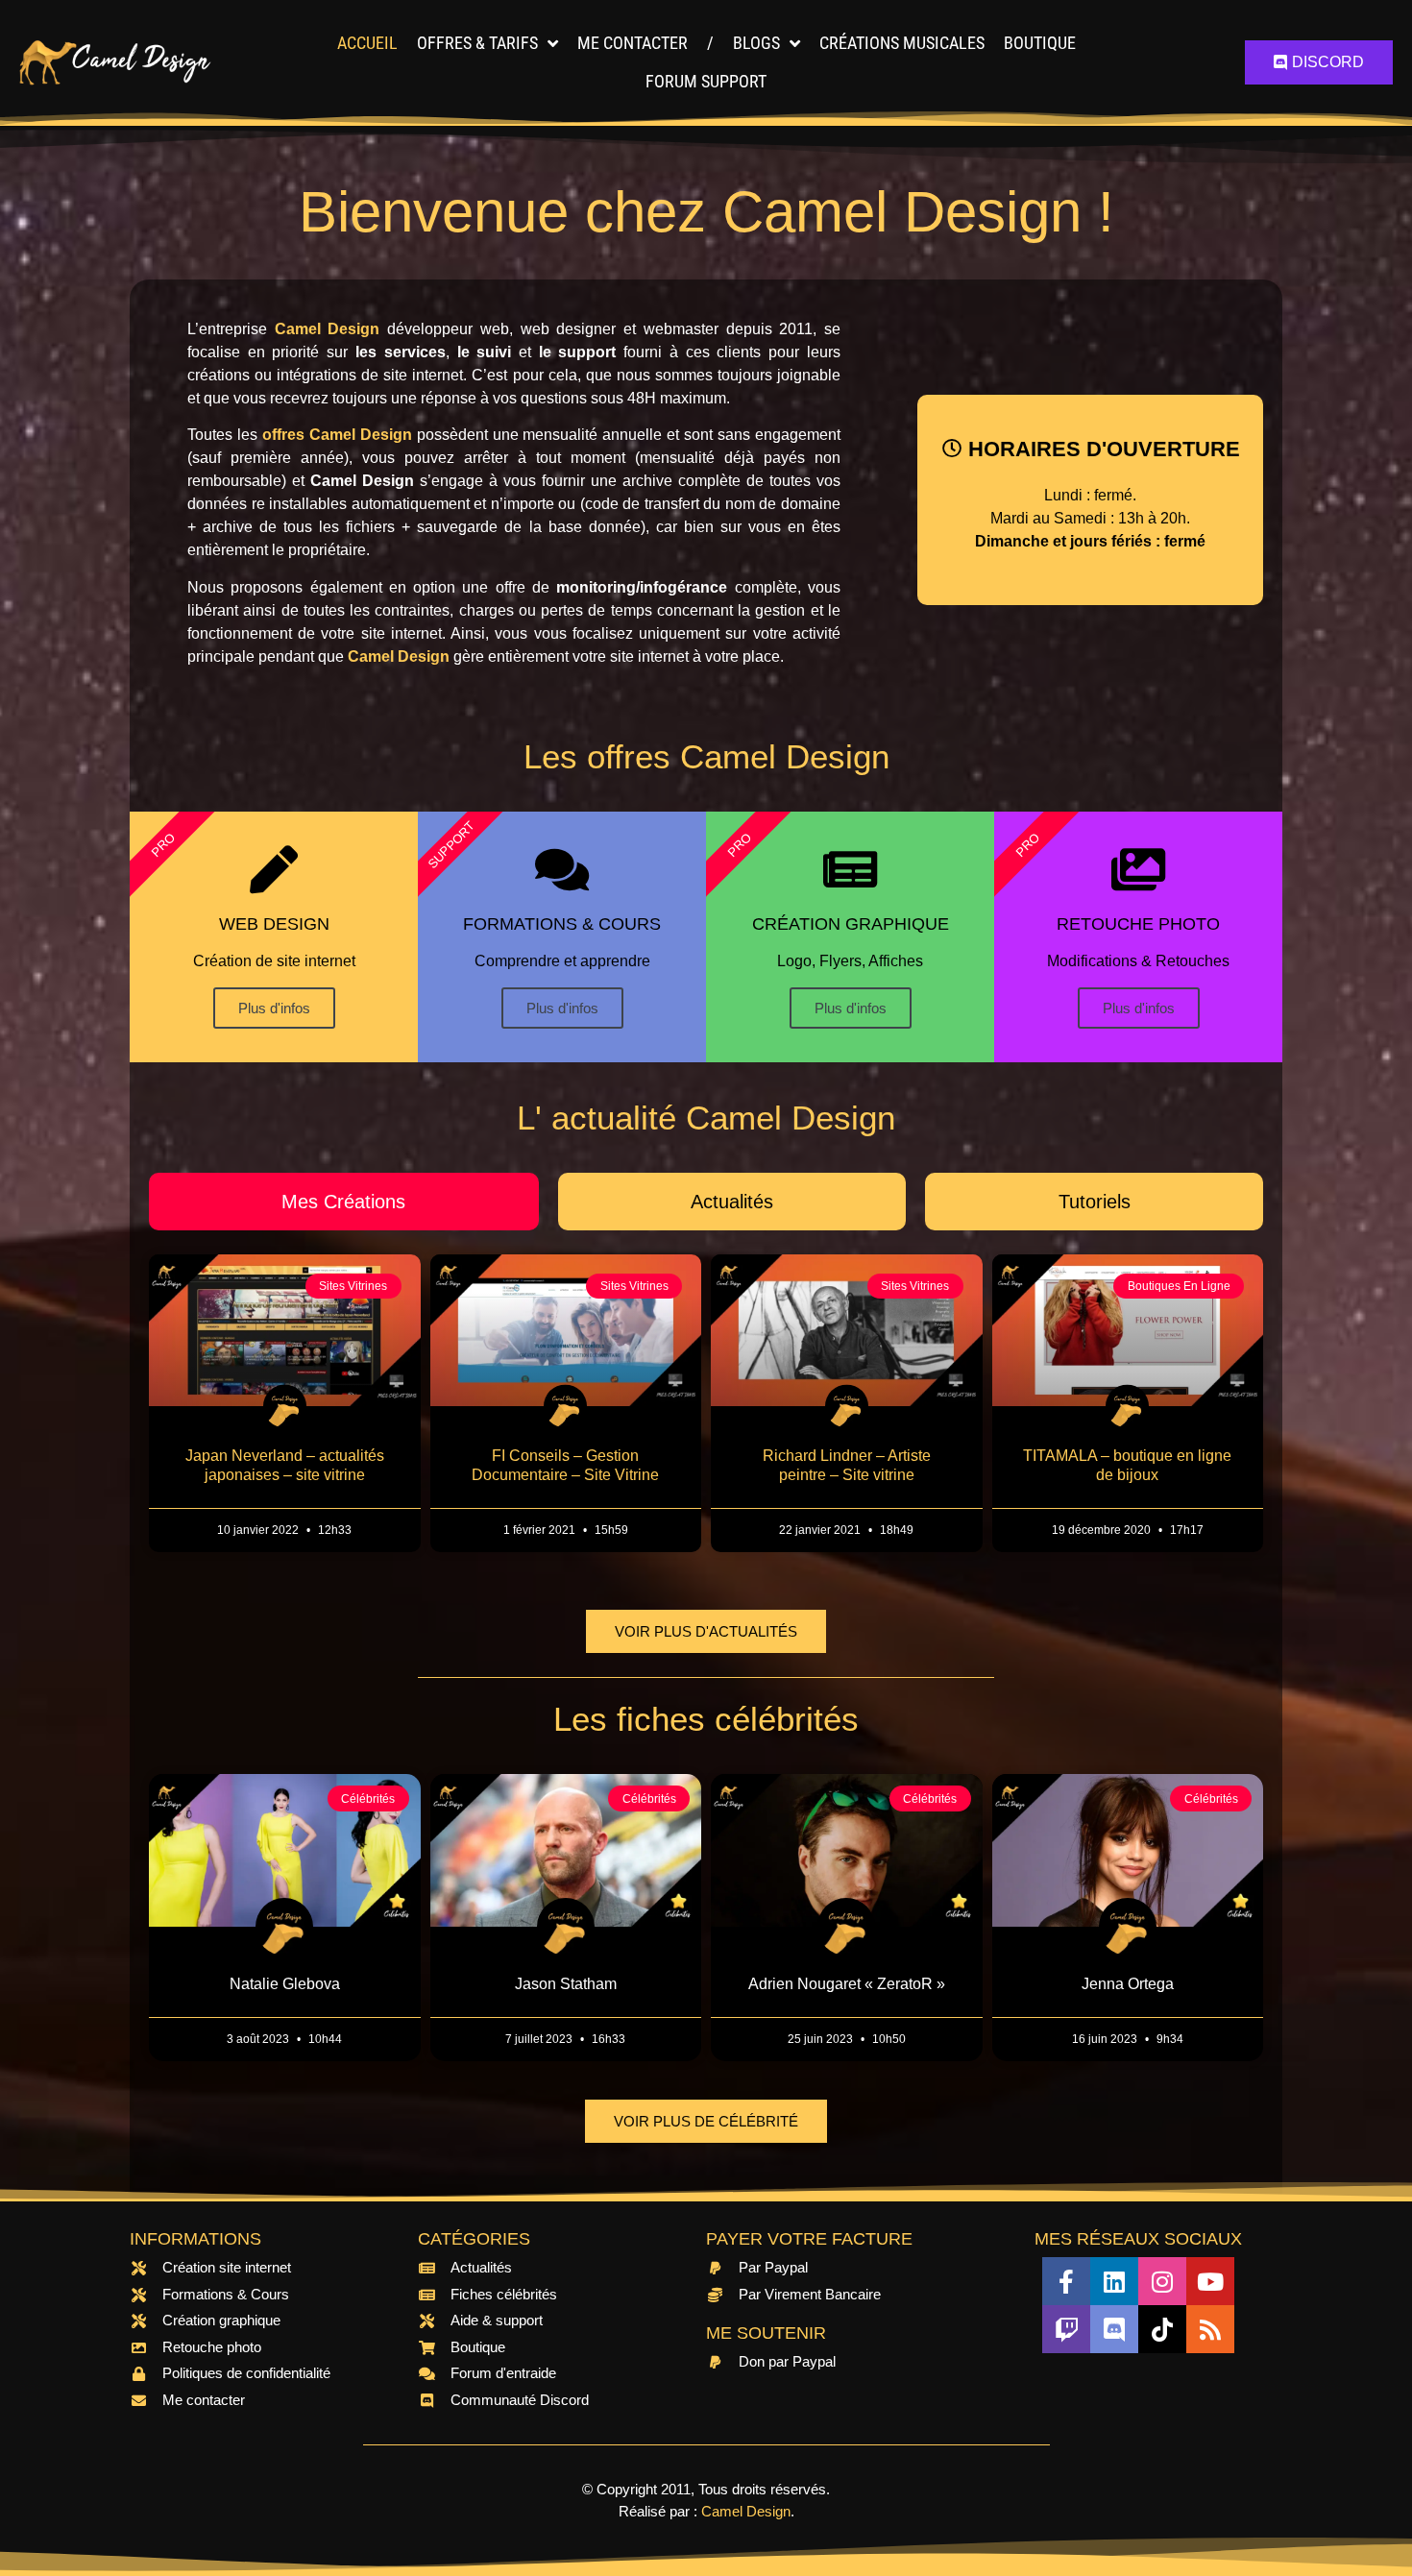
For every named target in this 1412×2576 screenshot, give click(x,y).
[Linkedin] (1114, 2281)
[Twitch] (1066, 2329)
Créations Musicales (902, 43)
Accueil (367, 43)
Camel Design (746, 2511)
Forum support (706, 81)
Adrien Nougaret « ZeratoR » (847, 1984)
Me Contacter (633, 43)
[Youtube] (1210, 2281)
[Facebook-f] (1066, 2281)
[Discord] (1114, 2329)
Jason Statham (566, 1984)
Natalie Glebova (285, 1984)
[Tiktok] (1162, 2329)
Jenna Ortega (1128, 1984)
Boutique (1040, 43)
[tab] (344, 1202)
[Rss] (1210, 2329)
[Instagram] (1162, 2281)
